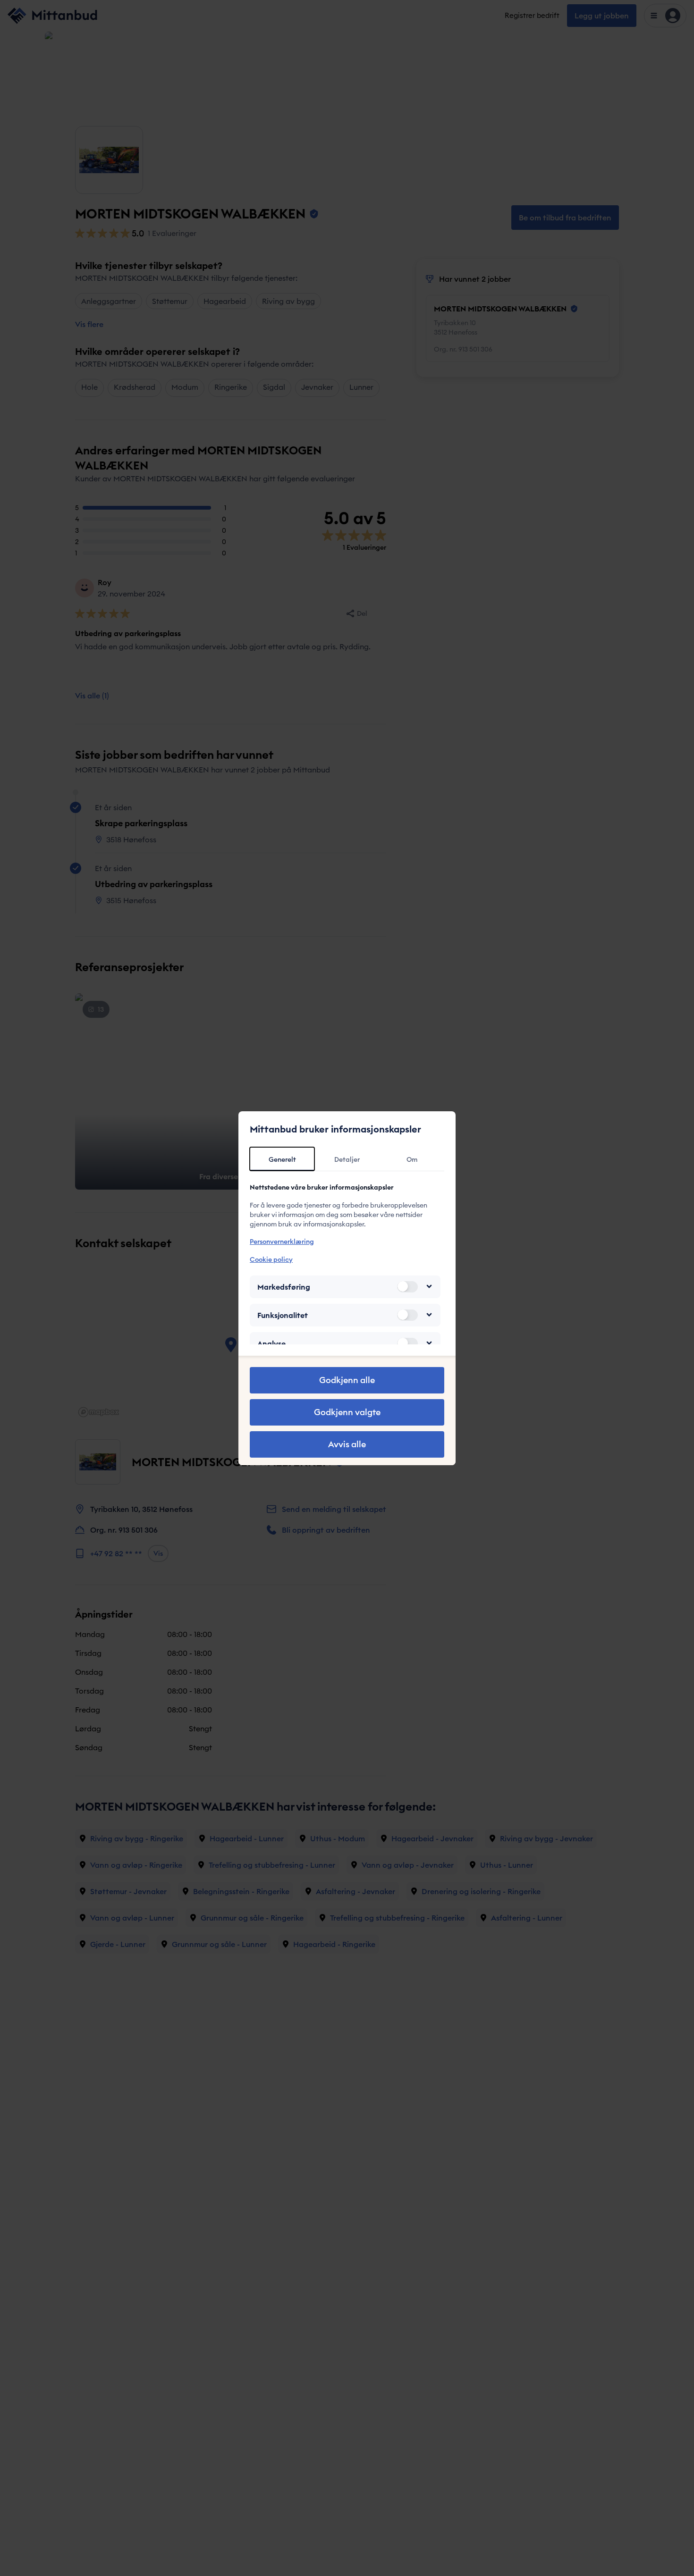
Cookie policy (271, 1259)
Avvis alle (347, 1444)
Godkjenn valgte (347, 1412)
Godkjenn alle (347, 1380)
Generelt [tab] (282, 1159)
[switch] (407, 1286)
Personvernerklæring (282, 1242)
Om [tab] (412, 1159)
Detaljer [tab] (347, 1159)
